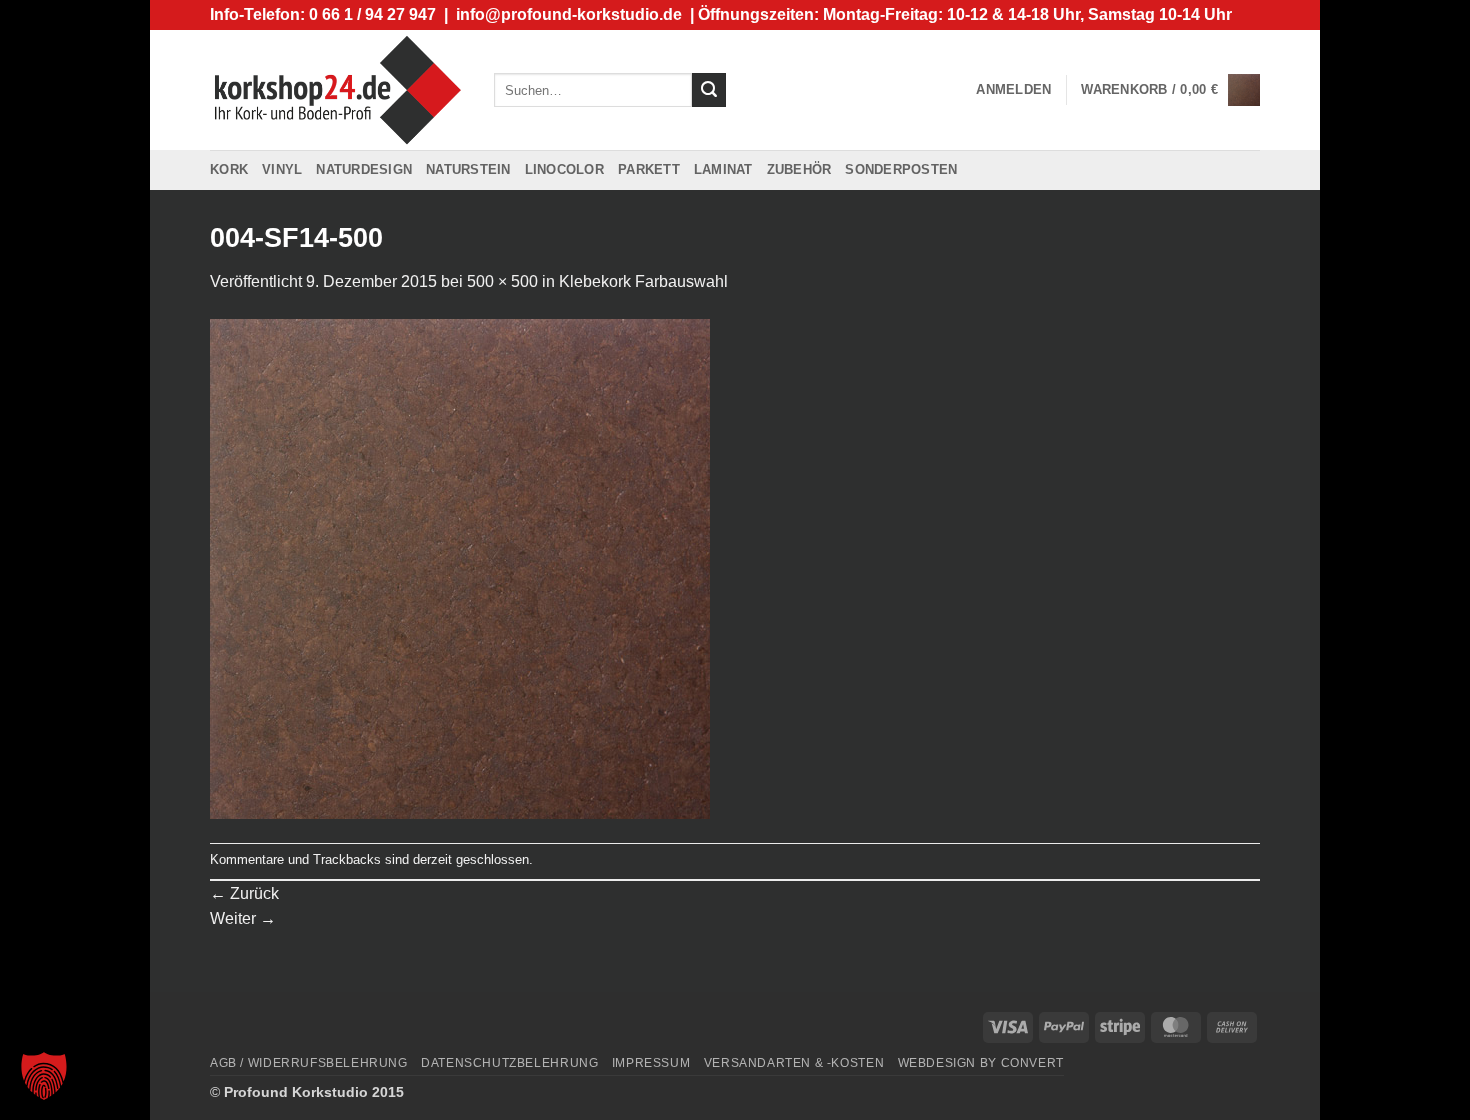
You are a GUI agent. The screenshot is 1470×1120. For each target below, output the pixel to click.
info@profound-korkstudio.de (569, 14)
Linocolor (564, 169)
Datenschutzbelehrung (509, 1063)
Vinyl (282, 169)
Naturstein (468, 169)
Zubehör (799, 169)
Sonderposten (901, 169)
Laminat (723, 169)
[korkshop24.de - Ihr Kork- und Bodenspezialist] (337, 89)
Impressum (651, 1063)
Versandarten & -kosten (794, 1063)
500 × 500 (502, 281)
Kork (229, 169)
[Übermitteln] (709, 90)
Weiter (243, 918)
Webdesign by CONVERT (981, 1063)
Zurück (244, 893)
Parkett (649, 169)
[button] (1013, 90)
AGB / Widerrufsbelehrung (309, 1063)
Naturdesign (364, 169)
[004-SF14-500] (460, 567)
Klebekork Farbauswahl (643, 281)
